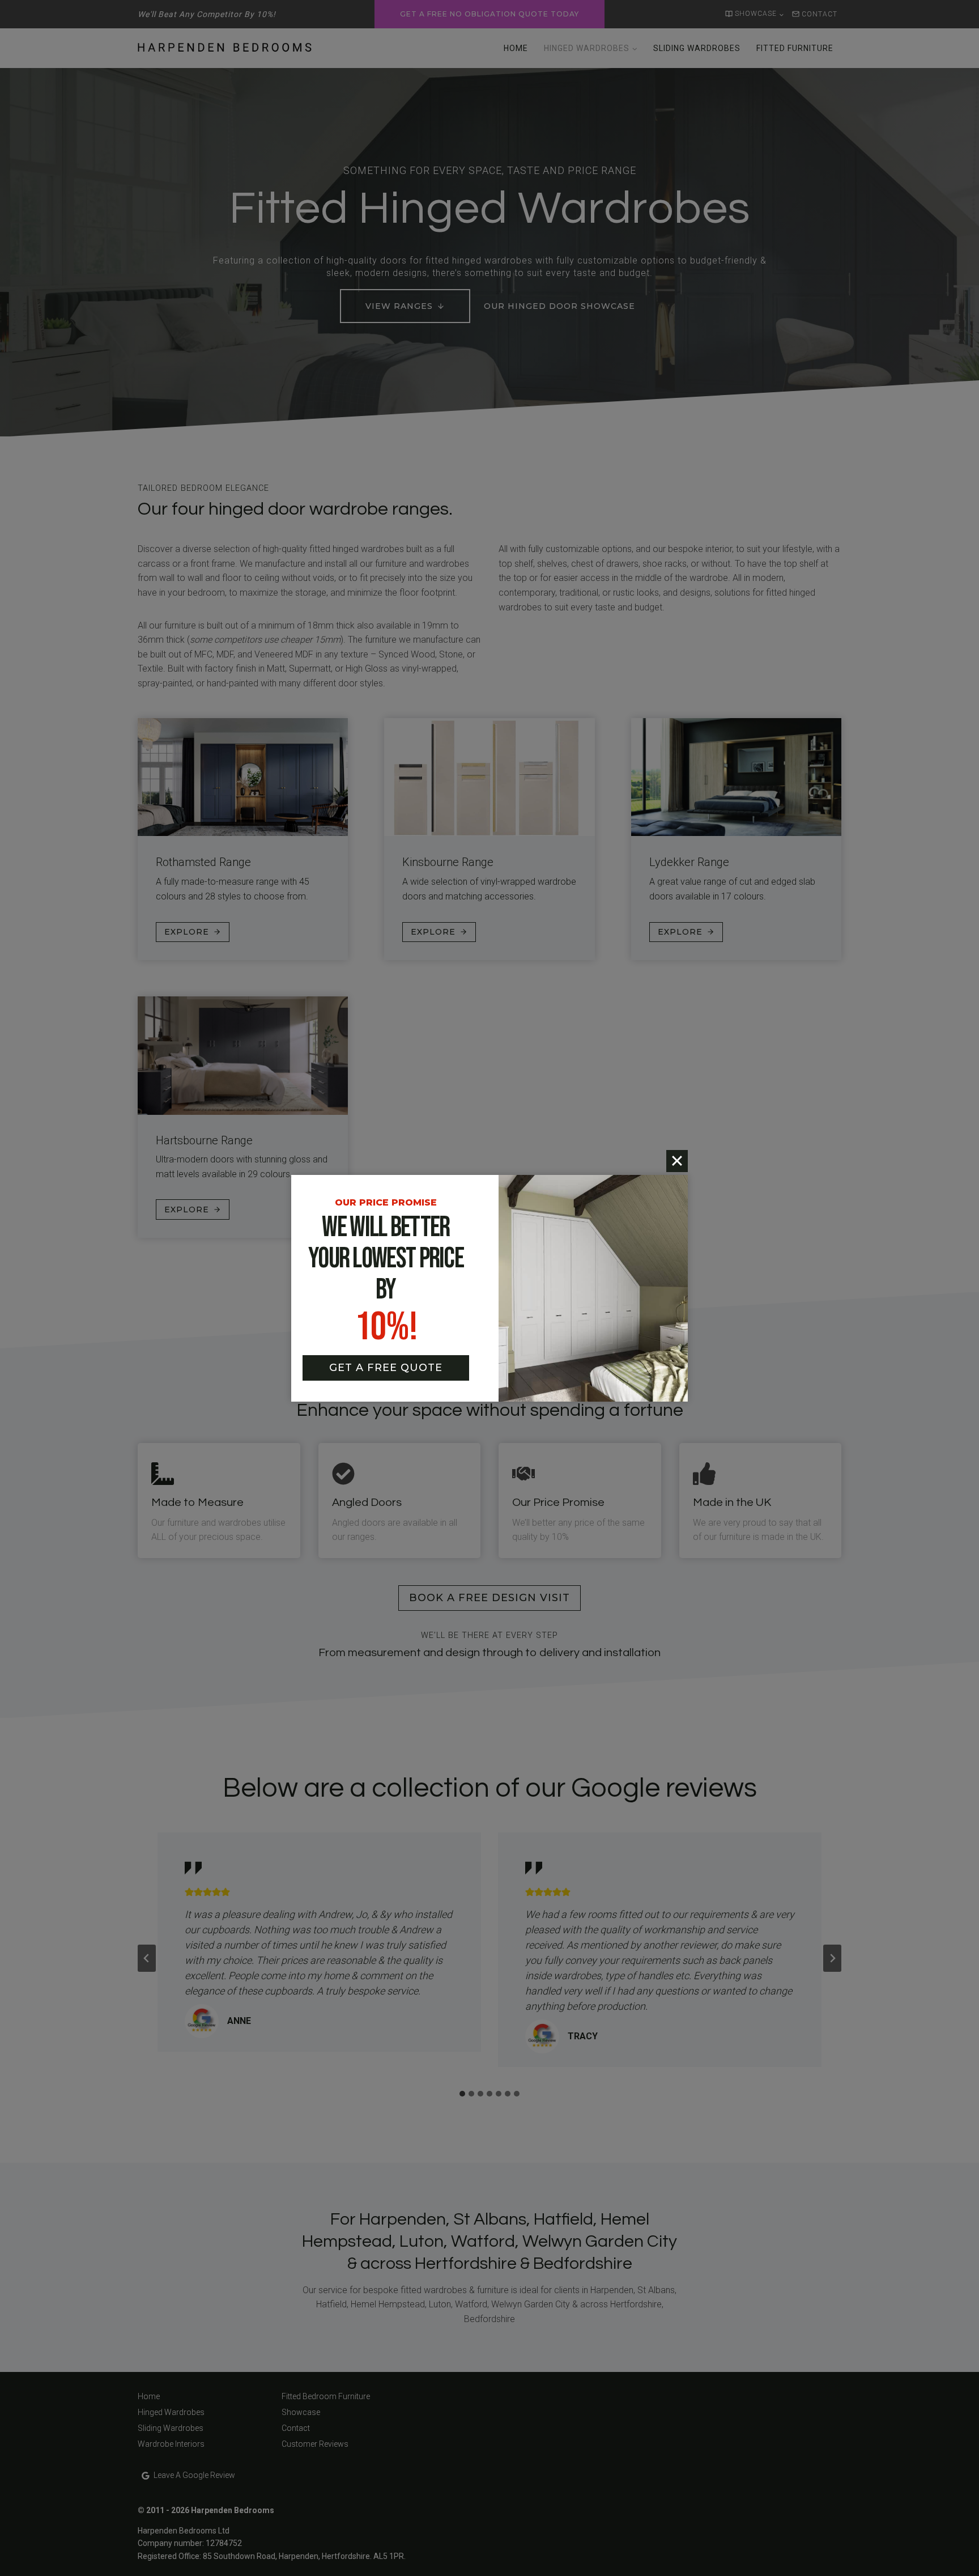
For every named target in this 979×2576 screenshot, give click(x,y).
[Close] (677, 1161)
